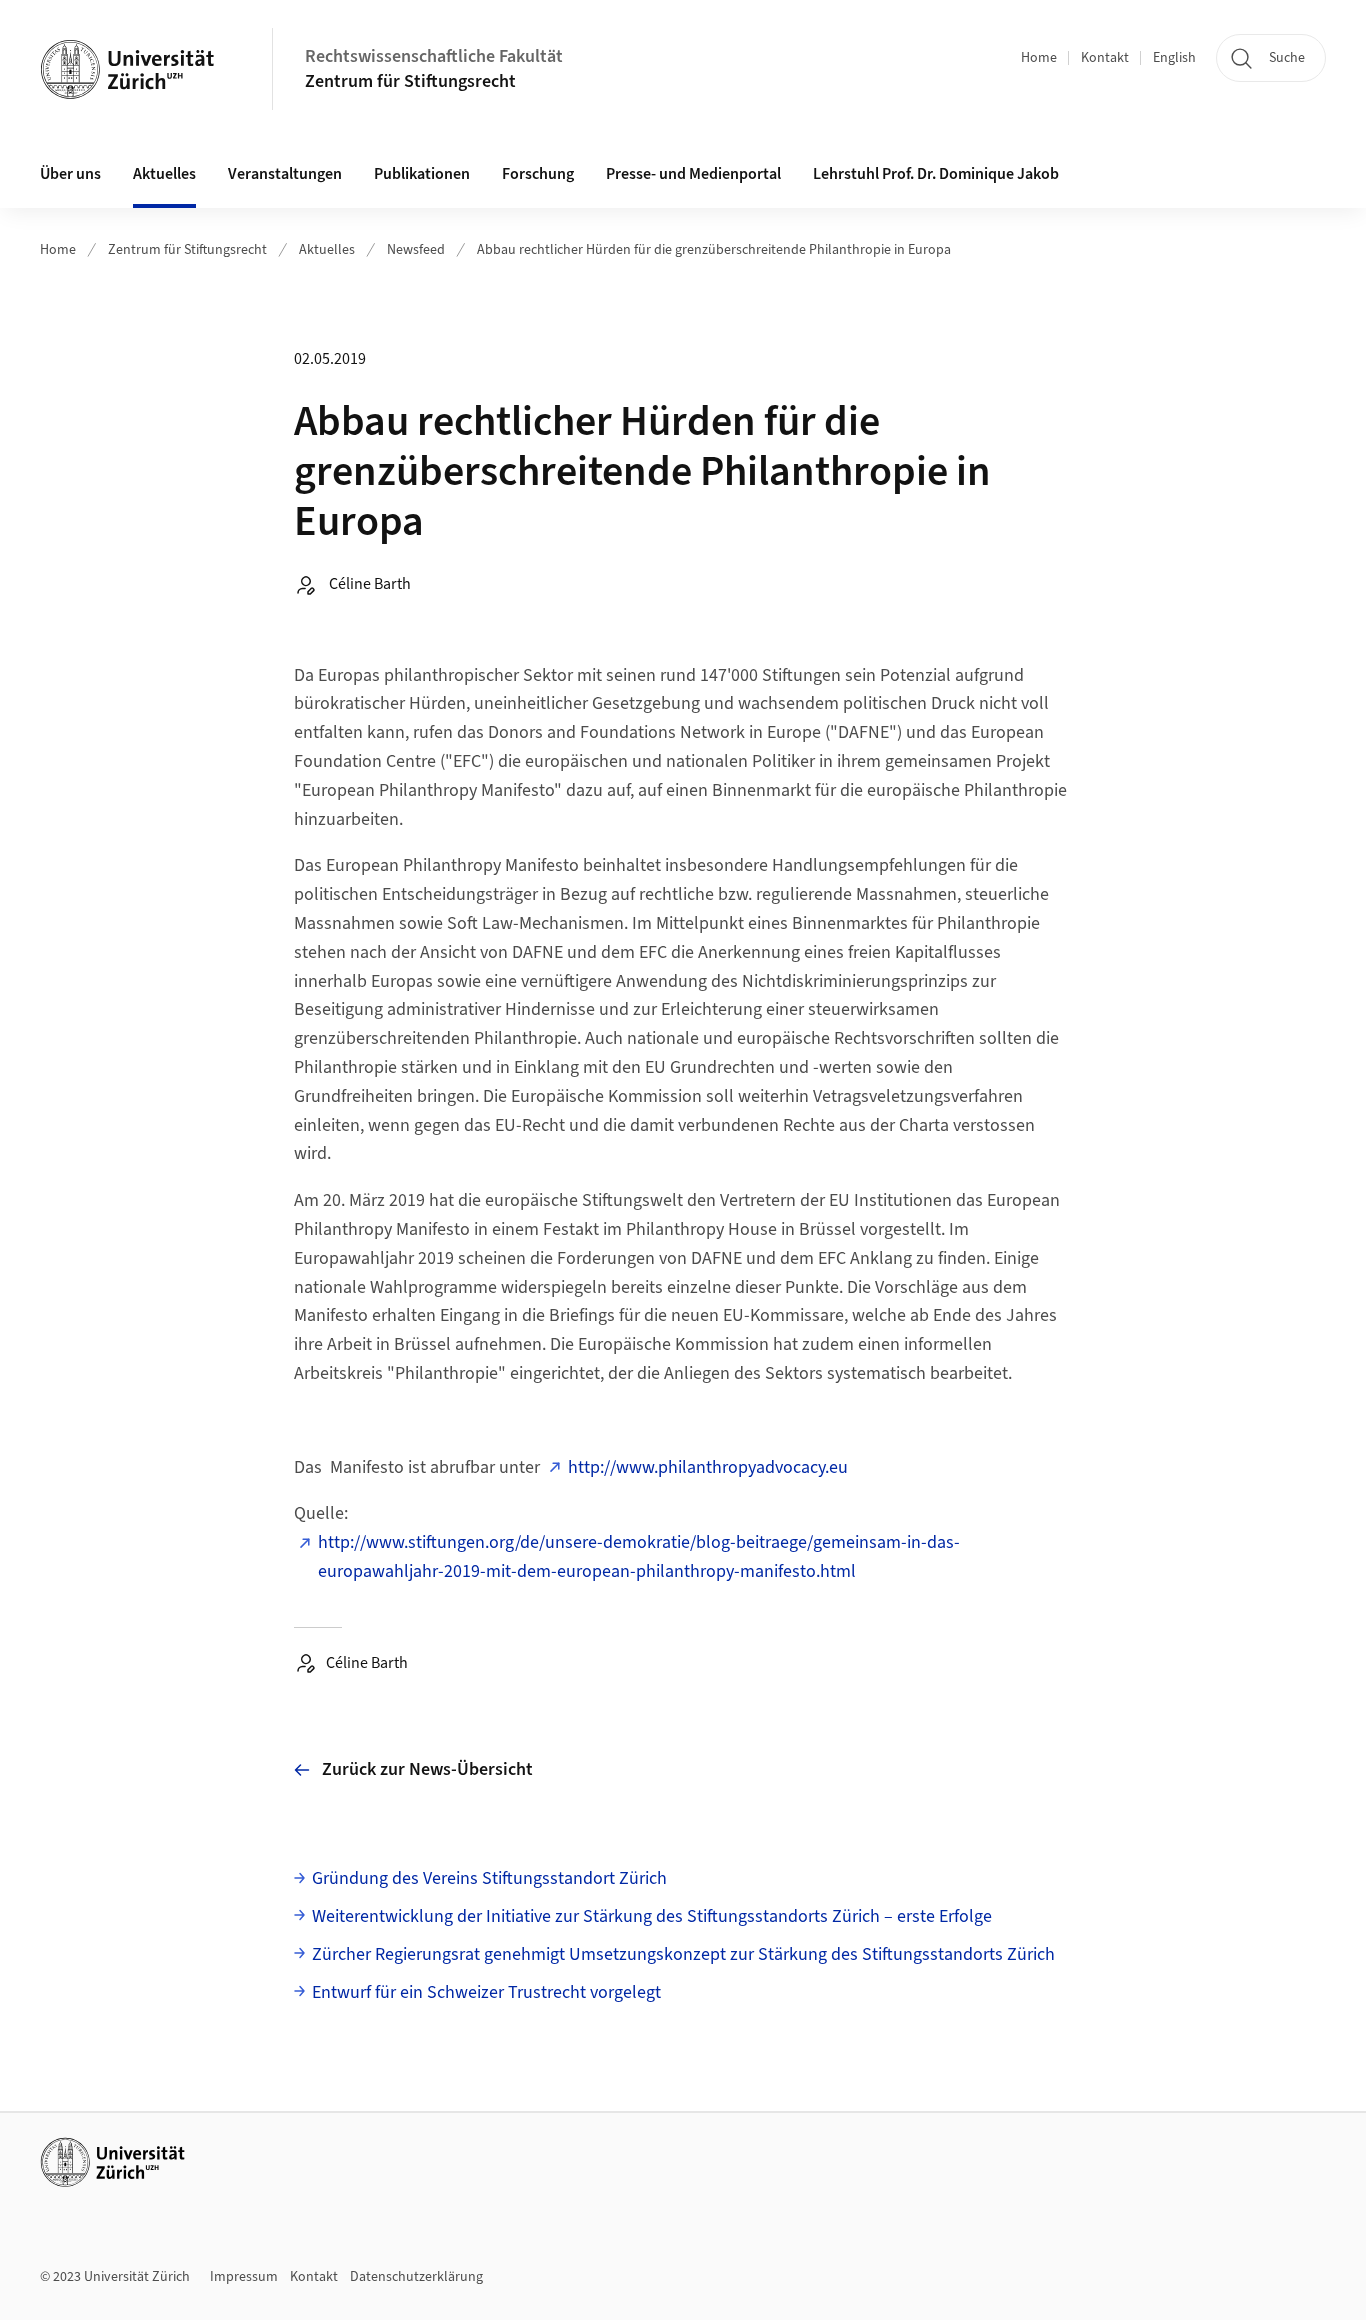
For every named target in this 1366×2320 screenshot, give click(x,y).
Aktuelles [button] (164, 174)
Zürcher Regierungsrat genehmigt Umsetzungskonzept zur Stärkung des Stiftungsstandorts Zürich (683, 1954)
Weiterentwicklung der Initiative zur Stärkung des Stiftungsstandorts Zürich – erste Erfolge (652, 1916)
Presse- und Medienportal (693, 174)
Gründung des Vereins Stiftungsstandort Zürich (489, 1878)
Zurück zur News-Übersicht (427, 1769)
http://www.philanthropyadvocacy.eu (708, 1467)
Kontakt (1105, 58)
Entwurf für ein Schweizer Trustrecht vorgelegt (486, 1992)
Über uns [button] (70, 174)
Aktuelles (327, 250)
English (1174, 58)
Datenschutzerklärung (416, 2277)
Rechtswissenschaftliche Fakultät (434, 56)
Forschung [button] (538, 174)
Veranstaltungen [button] (285, 174)
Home (1039, 58)
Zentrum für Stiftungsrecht (410, 81)
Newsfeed (416, 250)
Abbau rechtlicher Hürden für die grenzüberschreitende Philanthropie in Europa (714, 250)
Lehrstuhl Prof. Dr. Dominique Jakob (936, 174)
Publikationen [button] (422, 174)
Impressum (244, 2277)
